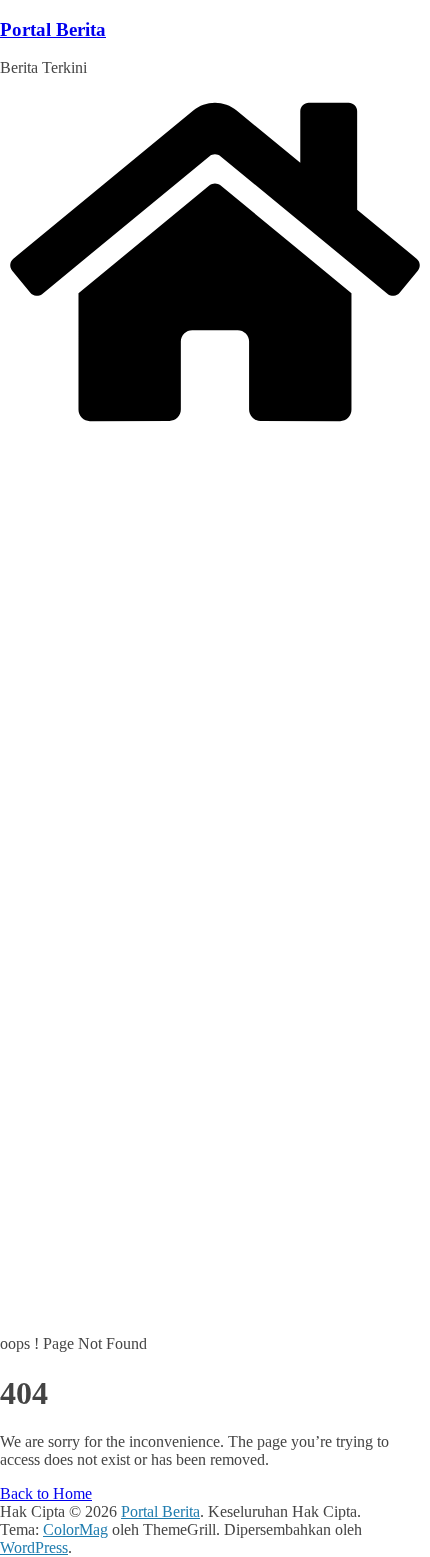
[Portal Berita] (215, 425)
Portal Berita (53, 29)
